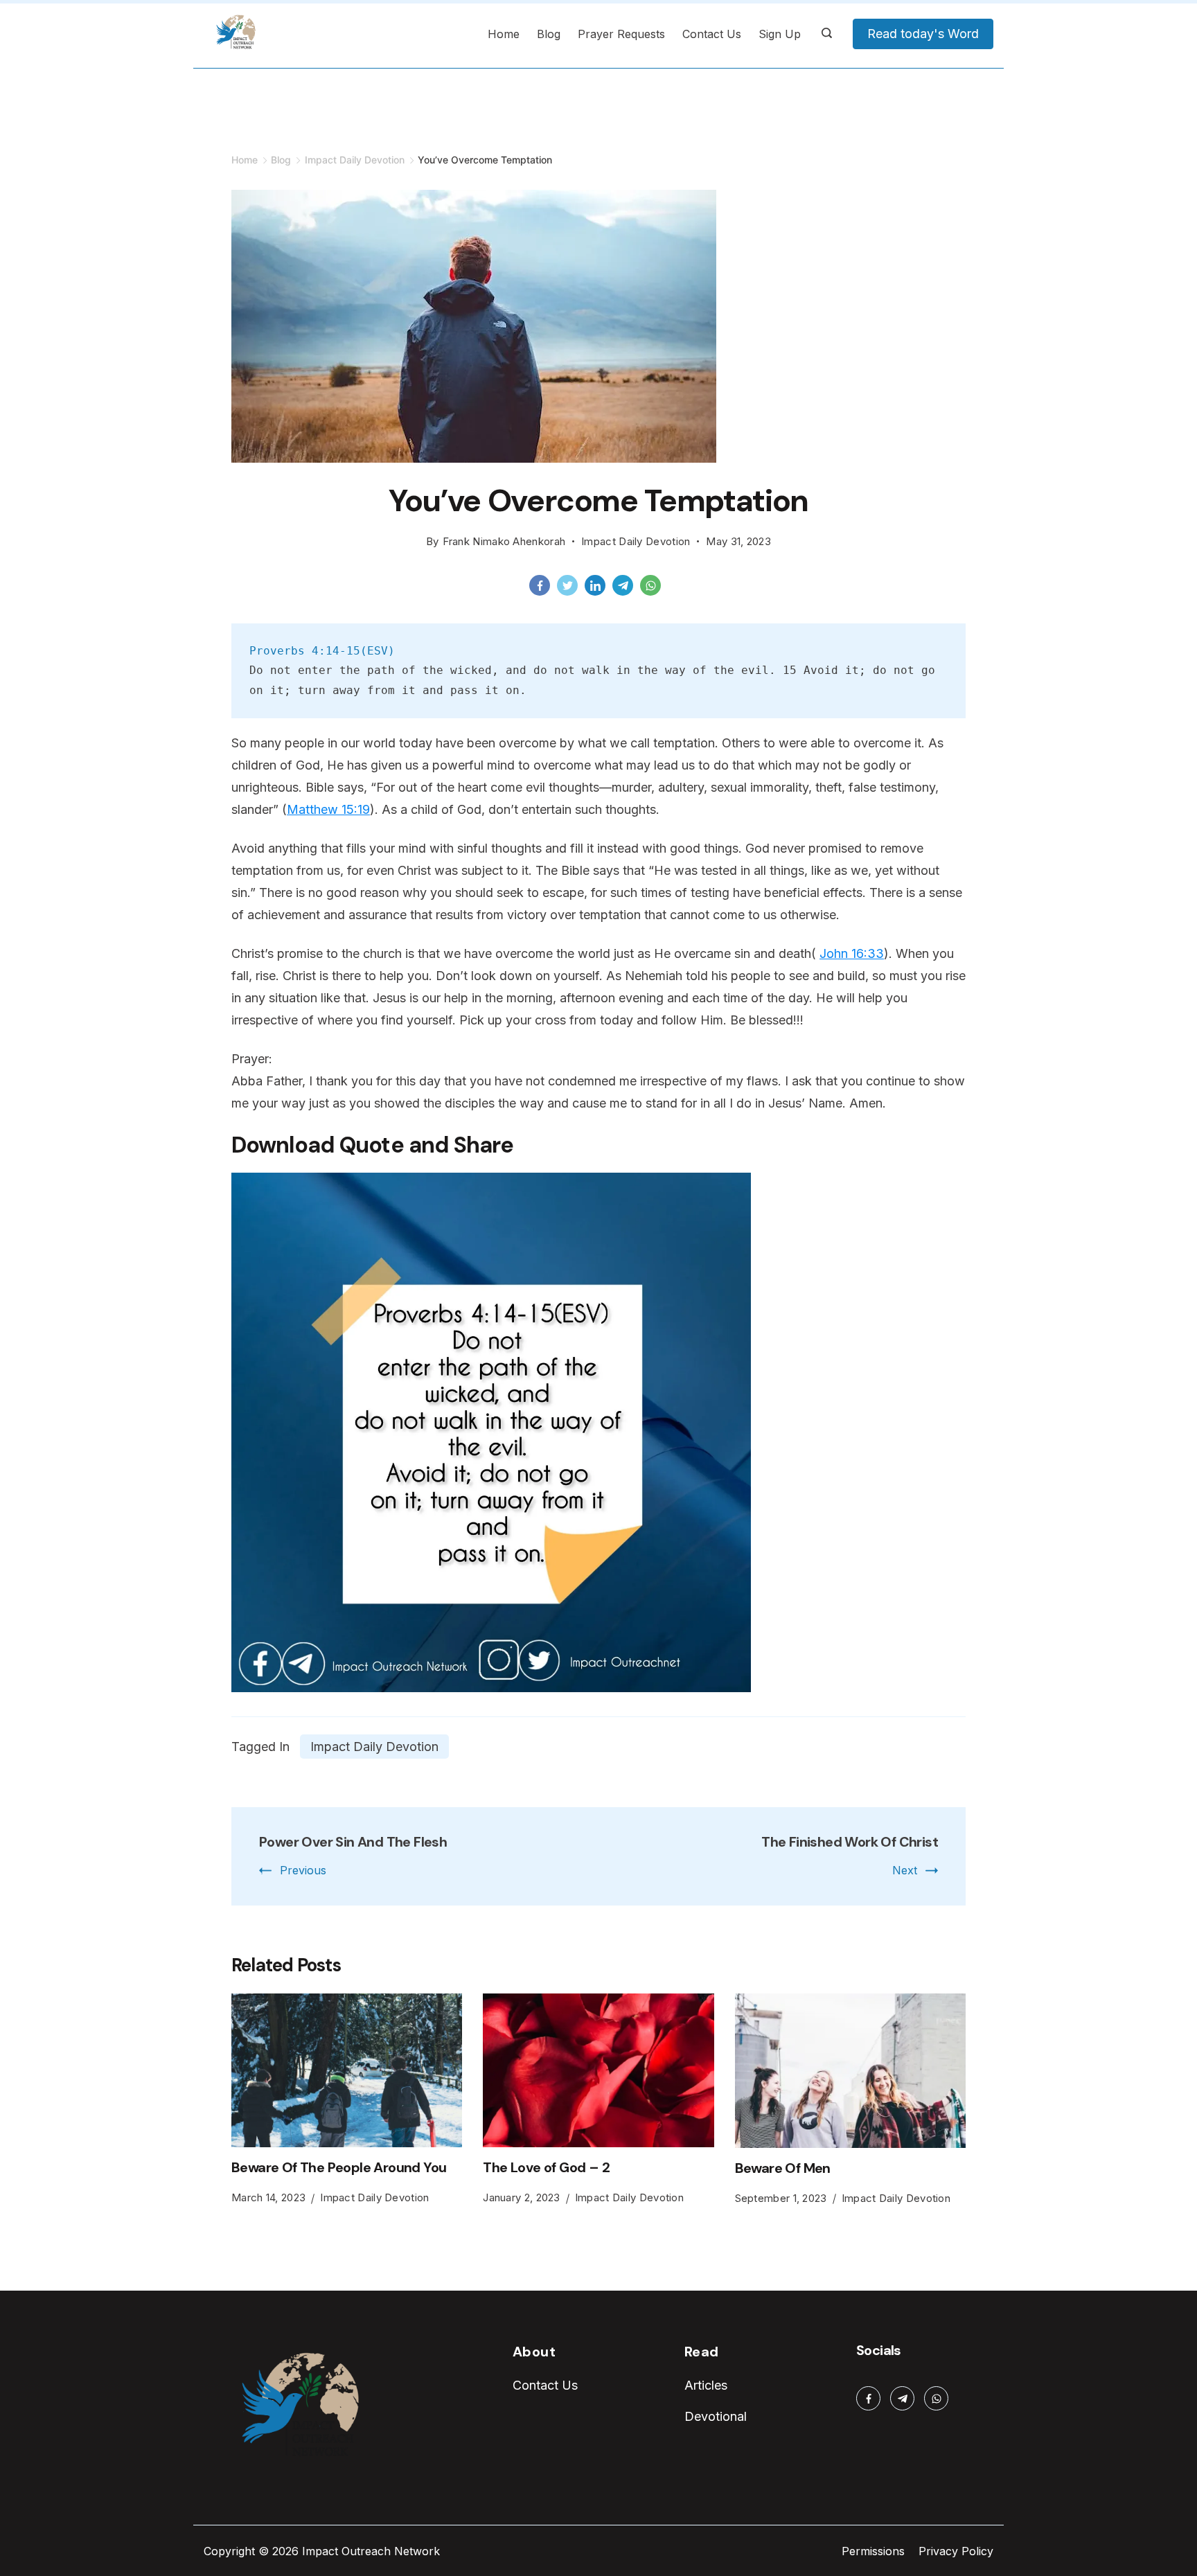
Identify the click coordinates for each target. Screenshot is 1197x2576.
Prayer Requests (621, 34)
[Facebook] (543, 589)
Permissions (873, 2551)
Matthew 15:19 (328, 809)
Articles (706, 2385)
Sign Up (780, 34)
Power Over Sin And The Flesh (353, 1842)
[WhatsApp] (654, 589)
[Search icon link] (827, 34)
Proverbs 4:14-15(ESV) (322, 651)
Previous (303, 1870)
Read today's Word (923, 34)
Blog (549, 34)
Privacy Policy (956, 2551)
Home (504, 34)
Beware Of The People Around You (339, 2167)
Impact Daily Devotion (636, 541)
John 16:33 (852, 953)
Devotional (716, 2416)
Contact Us (712, 34)
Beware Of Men (783, 2168)
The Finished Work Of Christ (850, 1842)
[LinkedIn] (598, 589)
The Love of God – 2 (546, 2167)
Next (905, 1870)
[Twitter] (571, 589)
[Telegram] (626, 589)
